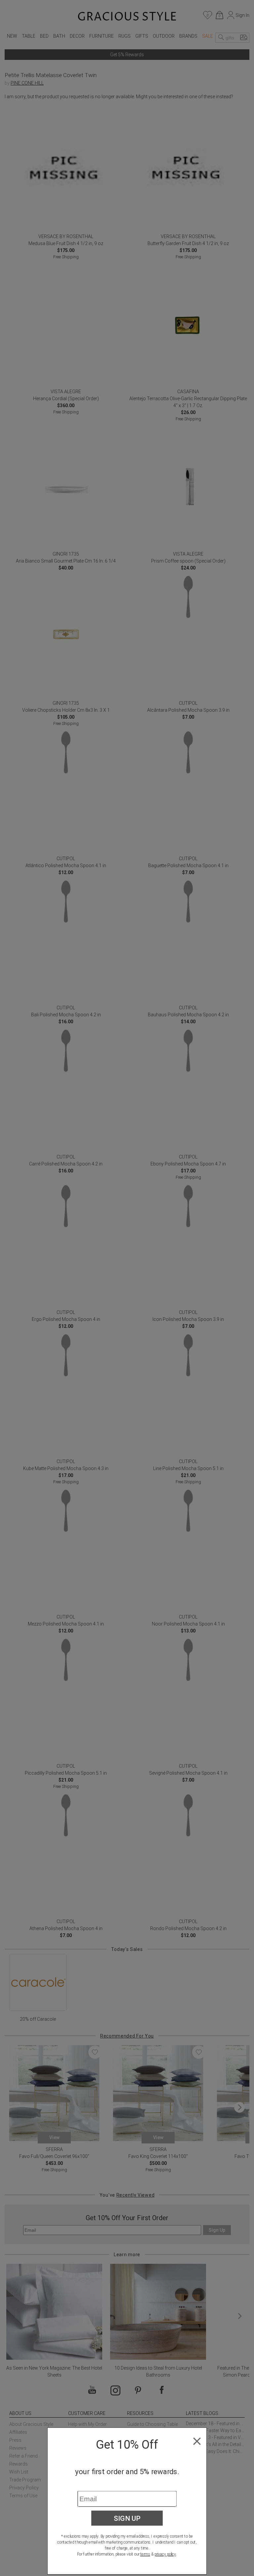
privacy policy (165, 2554)
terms (145, 2554)
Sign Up (127, 2518)
